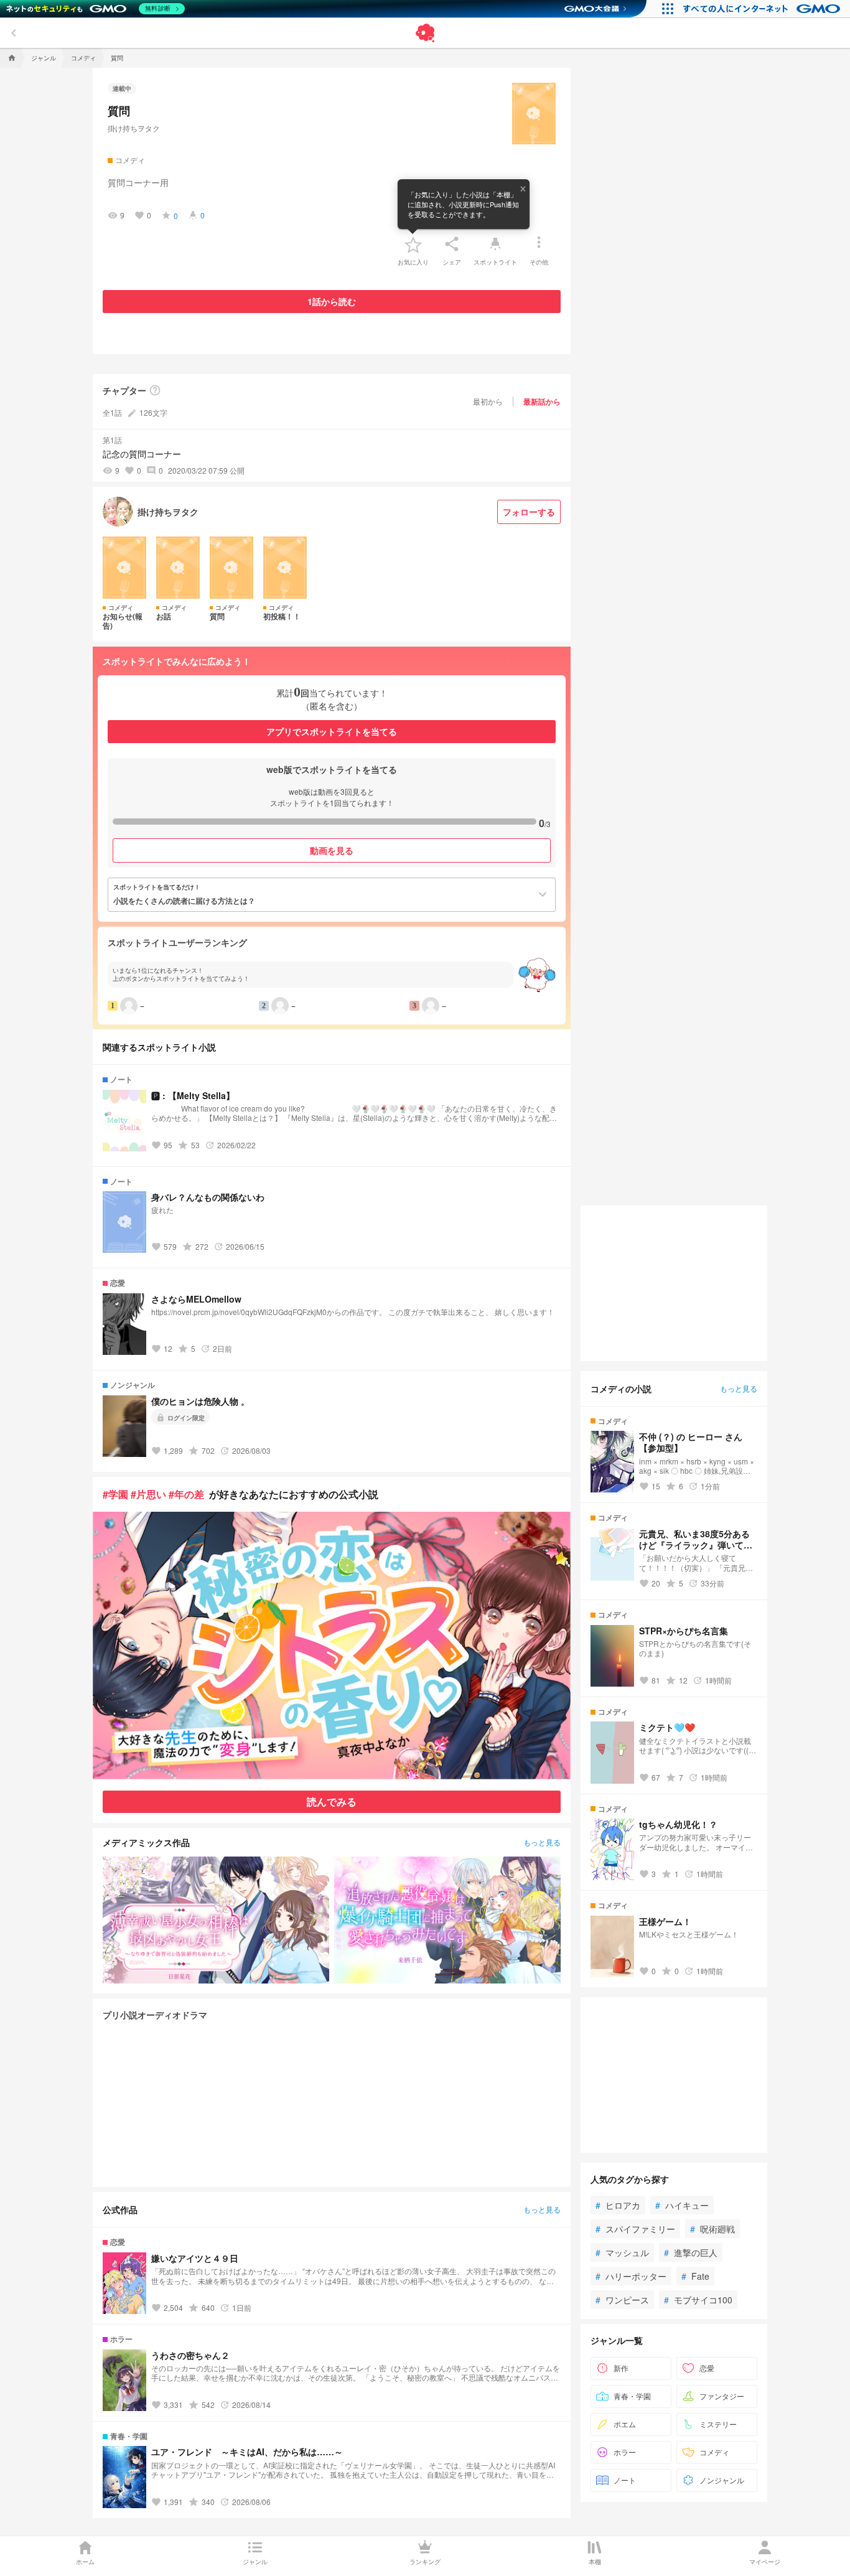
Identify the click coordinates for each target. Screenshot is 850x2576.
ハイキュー (682, 2205)
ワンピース (622, 2300)
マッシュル (622, 2252)
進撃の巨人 (691, 2252)
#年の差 (186, 1494)
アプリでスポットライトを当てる (332, 731)
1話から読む (332, 301)
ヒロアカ (618, 2205)
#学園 (115, 1494)
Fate (695, 2276)
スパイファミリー (635, 2229)
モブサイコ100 (698, 2300)
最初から (488, 401)
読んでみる (332, 1801)
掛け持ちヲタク (134, 128)
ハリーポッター (631, 2276)
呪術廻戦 (712, 2229)
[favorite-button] (413, 244)
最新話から (542, 401)
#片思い (148, 1494)
